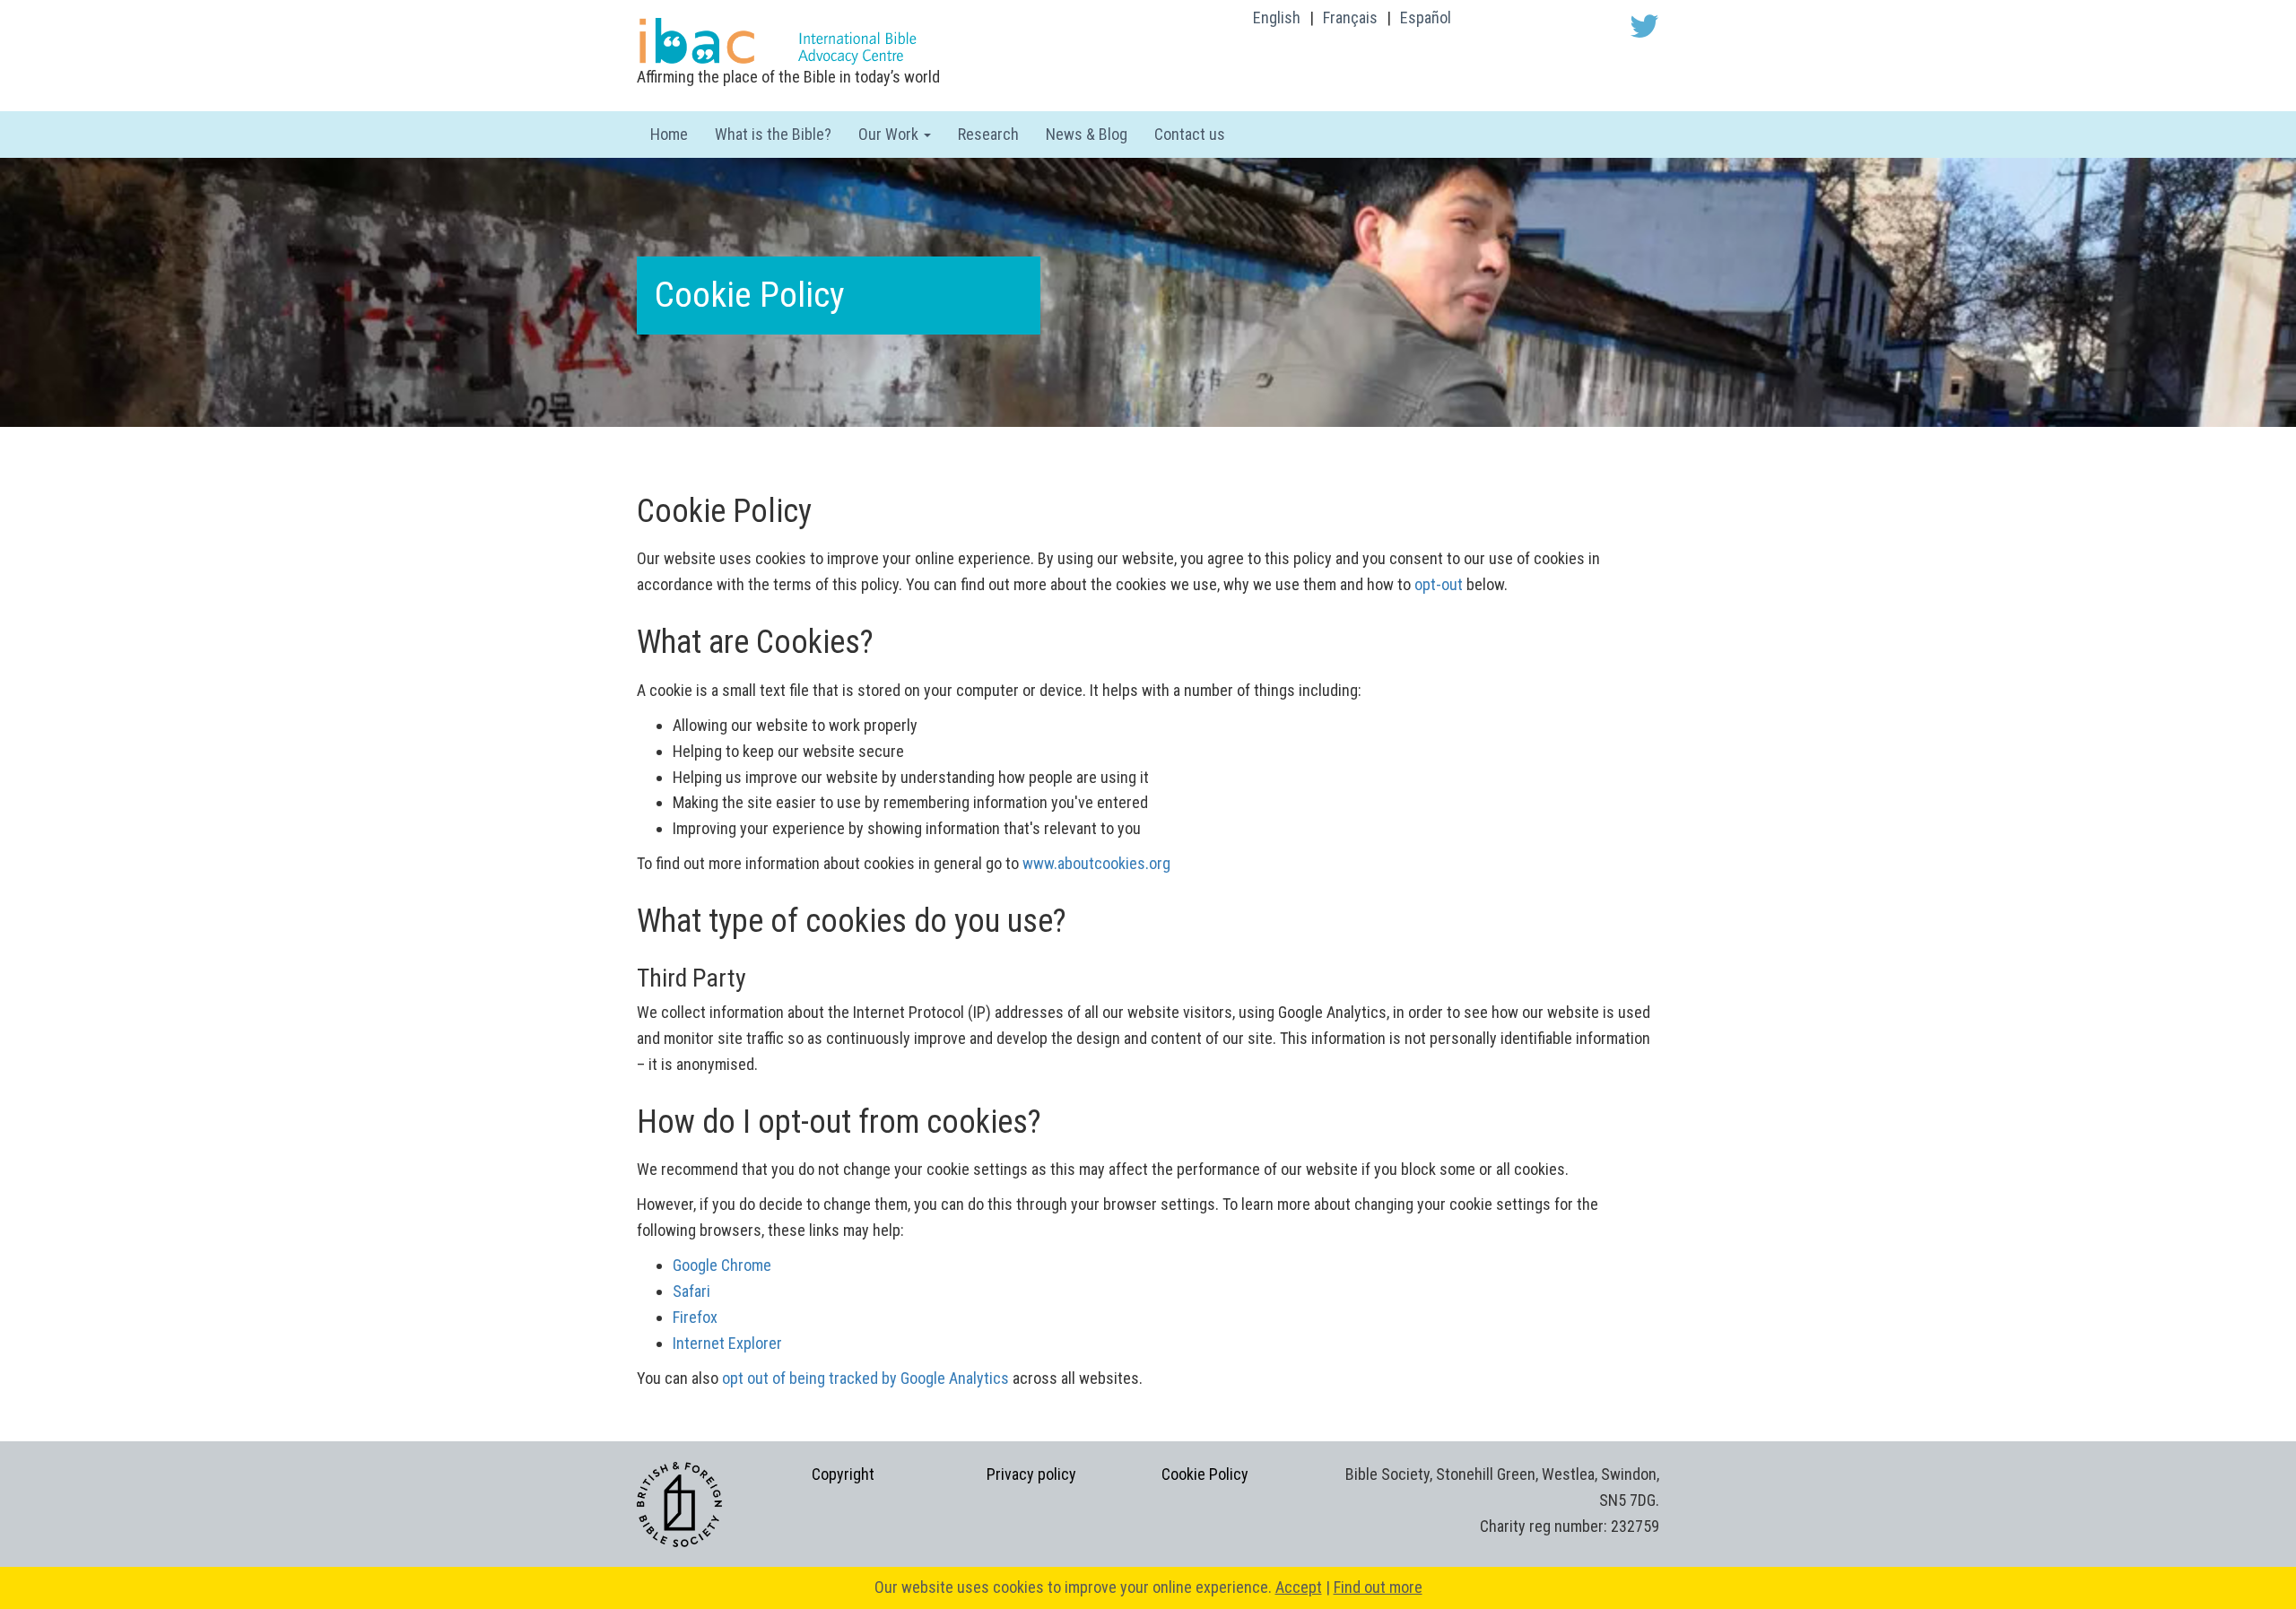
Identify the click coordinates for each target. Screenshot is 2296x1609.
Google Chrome (722, 1265)
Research (988, 134)
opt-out (1439, 584)
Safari (691, 1291)
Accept (1299, 1587)
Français (1350, 17)
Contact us (1190, 134)
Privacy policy (1031, 1474)
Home (669, 134)
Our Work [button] (890, 134)
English (1277, 17)
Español (1426, 17)
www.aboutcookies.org (1096, 863)
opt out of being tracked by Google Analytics (865, 1378)
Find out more (1378, 1587)
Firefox (695, 1317)
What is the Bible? (773, 134)
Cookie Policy (1205, 1474)
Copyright (843, 1474)
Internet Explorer (727, 1343)
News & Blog (1087, 134)
